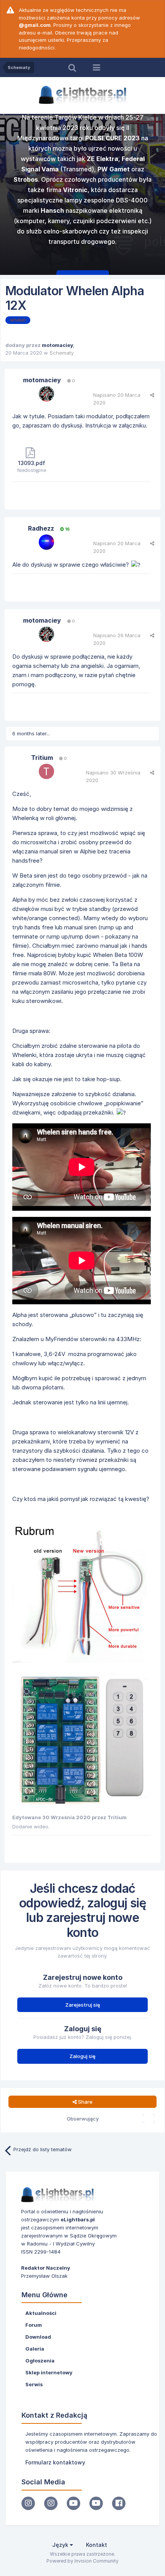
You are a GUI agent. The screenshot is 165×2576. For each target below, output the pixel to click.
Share (85, 2102)
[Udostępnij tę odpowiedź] (152, 395)
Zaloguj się (82, 2056)
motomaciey (57, 345)
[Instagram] (28, 2503)
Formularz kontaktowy (55, 2462)
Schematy (62, 353)
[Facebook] (119, 2503)
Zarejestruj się (83, 2005)
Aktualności (41, 2313)
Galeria (35, 2349)
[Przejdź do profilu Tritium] (46, 771)
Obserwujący (83, 2119)
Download (38, 2337)
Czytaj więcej (95, 259)
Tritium (42, 758)
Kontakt (97, 2545)
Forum (34, 2325)
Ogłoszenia (40, 2361)
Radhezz (41, 528)
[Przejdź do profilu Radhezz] (46, 542)
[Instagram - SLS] (51, 2503)
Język (61, 2545)
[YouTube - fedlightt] (96, 2503)
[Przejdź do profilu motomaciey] (46, 394)
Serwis (34, 2384)
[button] (139, 196)
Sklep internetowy (49, 2372)
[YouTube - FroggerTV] (73, 2503)
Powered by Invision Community (82, 2561)
